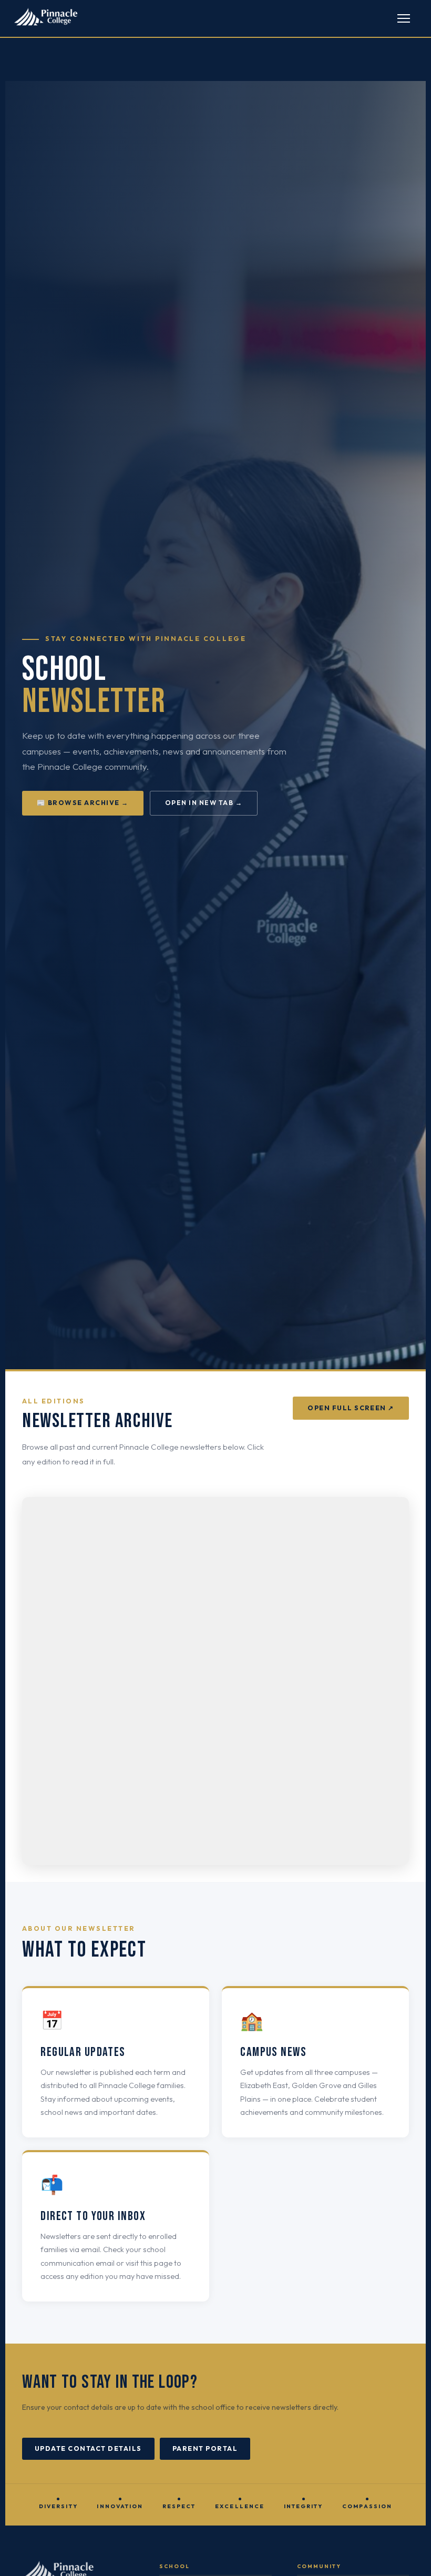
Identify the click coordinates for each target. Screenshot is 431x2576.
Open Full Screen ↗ (351, 1408)
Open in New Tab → (204, 803)
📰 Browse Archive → (83, 803)
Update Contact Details (88, 2448)
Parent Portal (205, 2448)
